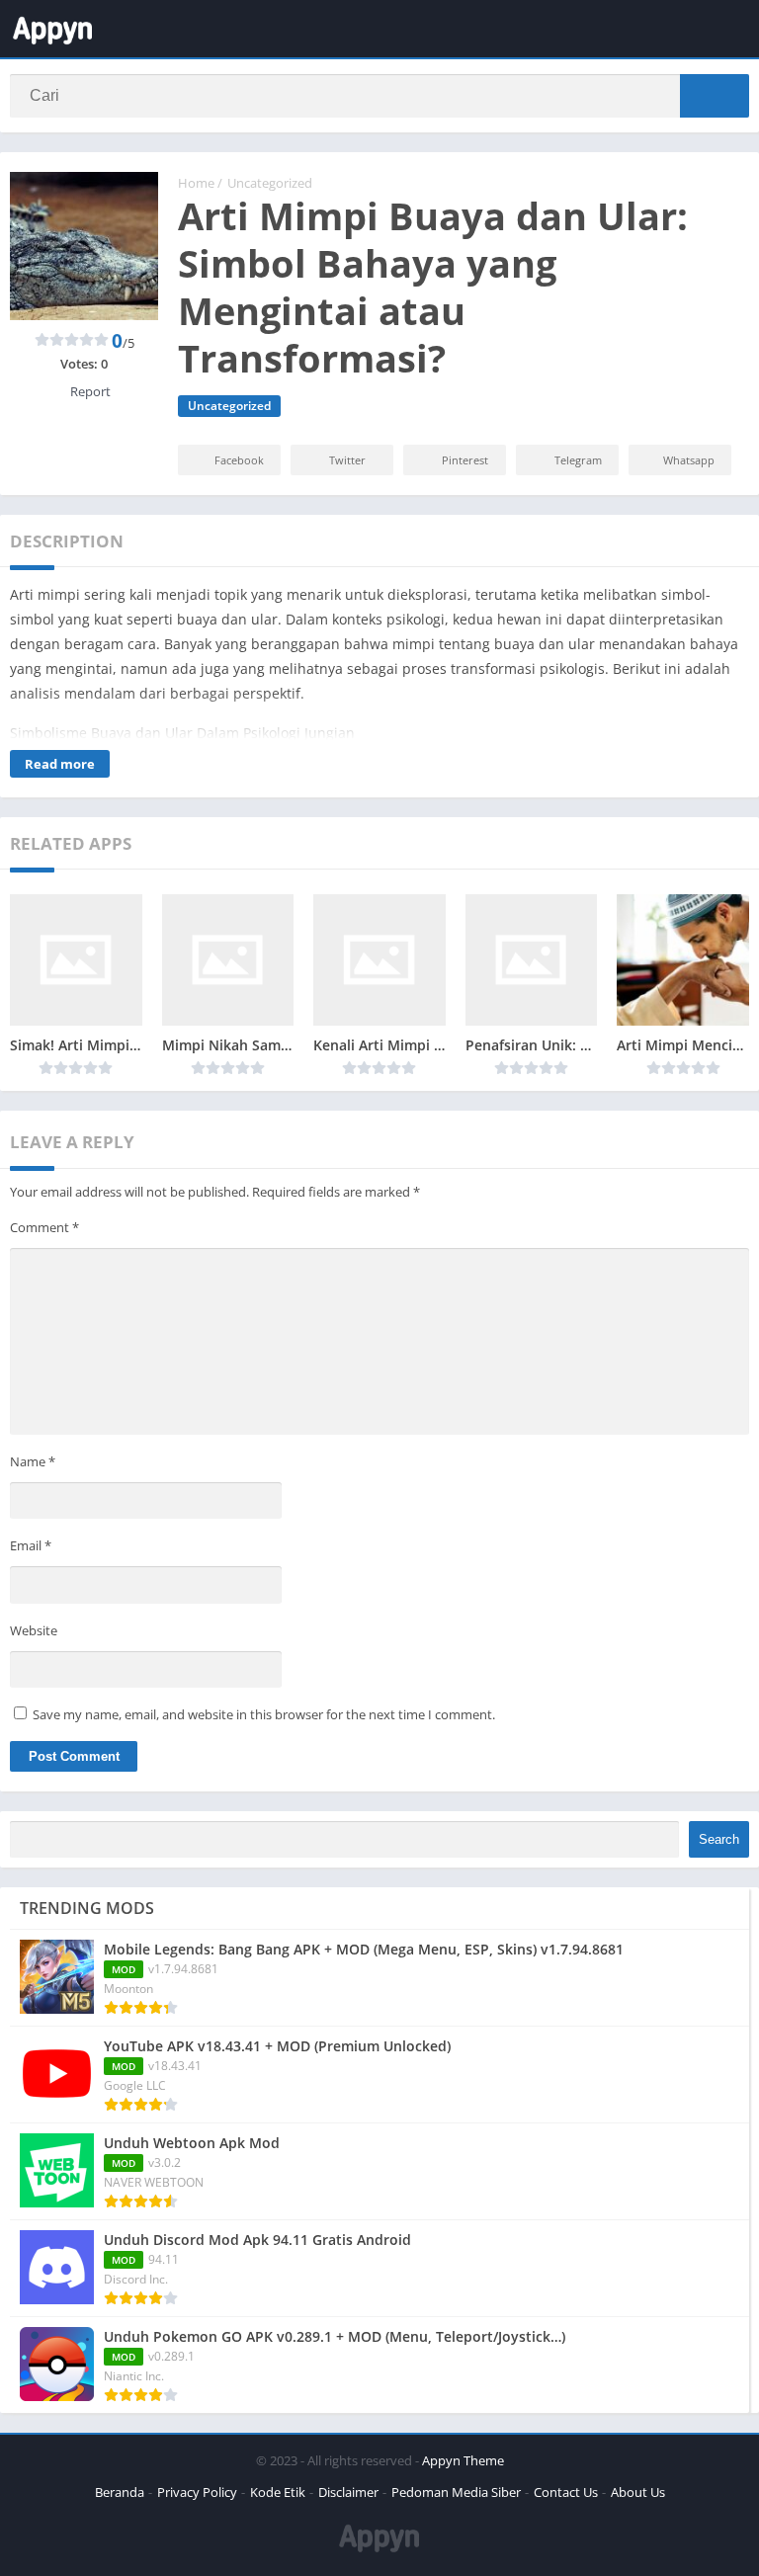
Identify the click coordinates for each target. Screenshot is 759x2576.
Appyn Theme (463, 2460)
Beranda (120, 2492)
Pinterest (465, 460)
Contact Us (566, 2492)
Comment (44, 1227)
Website (34, 1630)
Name (33, 1461)
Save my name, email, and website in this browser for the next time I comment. (264, 1714)
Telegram (578, 460)
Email (31, 1545)
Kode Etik (278, 2492)
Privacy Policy (197, 2492)
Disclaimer (348, 2492)
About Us (638, 2492)
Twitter (347, 460)
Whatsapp (689, 460)
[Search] (715, 96)
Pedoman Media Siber (456, 2492)
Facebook (239, 460)
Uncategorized (270, 183)
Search (719, 1839)
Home (196, 183)
